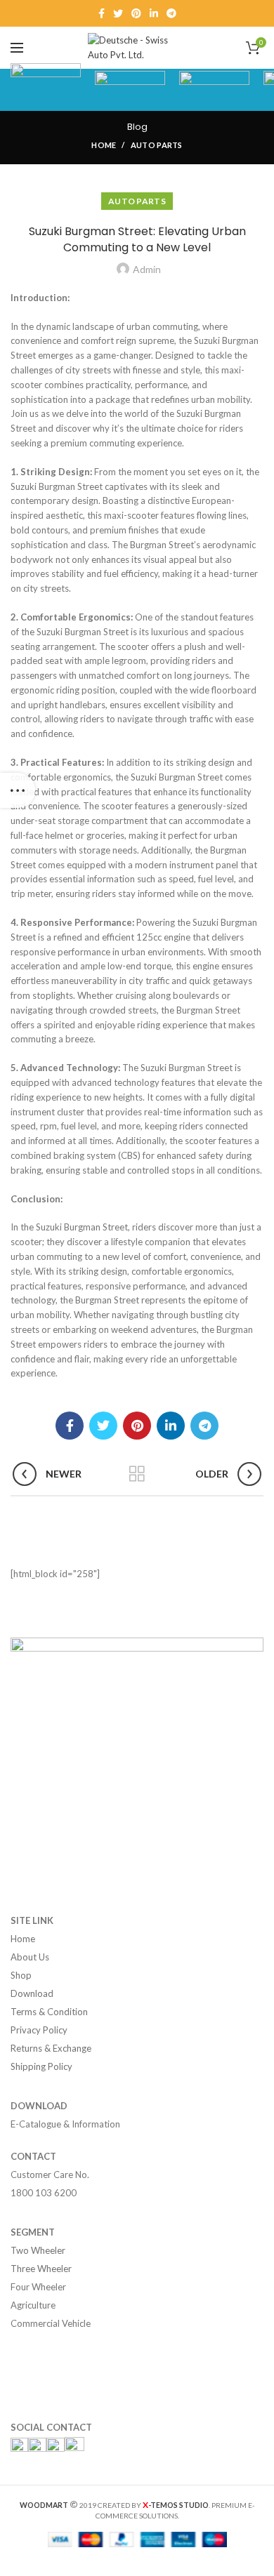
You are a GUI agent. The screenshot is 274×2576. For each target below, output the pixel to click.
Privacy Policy (39, 2030)
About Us (30, 1957)
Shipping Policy (41, 2066)
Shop (21, 1975)
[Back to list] (137, 1474)
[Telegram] (171, 13)
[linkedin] (154, 13)
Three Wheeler (41, 2269)
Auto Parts (157, 145)
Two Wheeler (38, 2250)
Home (104, 145)
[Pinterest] (136, 13)
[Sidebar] (18, 790)
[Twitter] (118, 13)
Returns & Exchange (51, 2048)
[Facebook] (102, 13)
